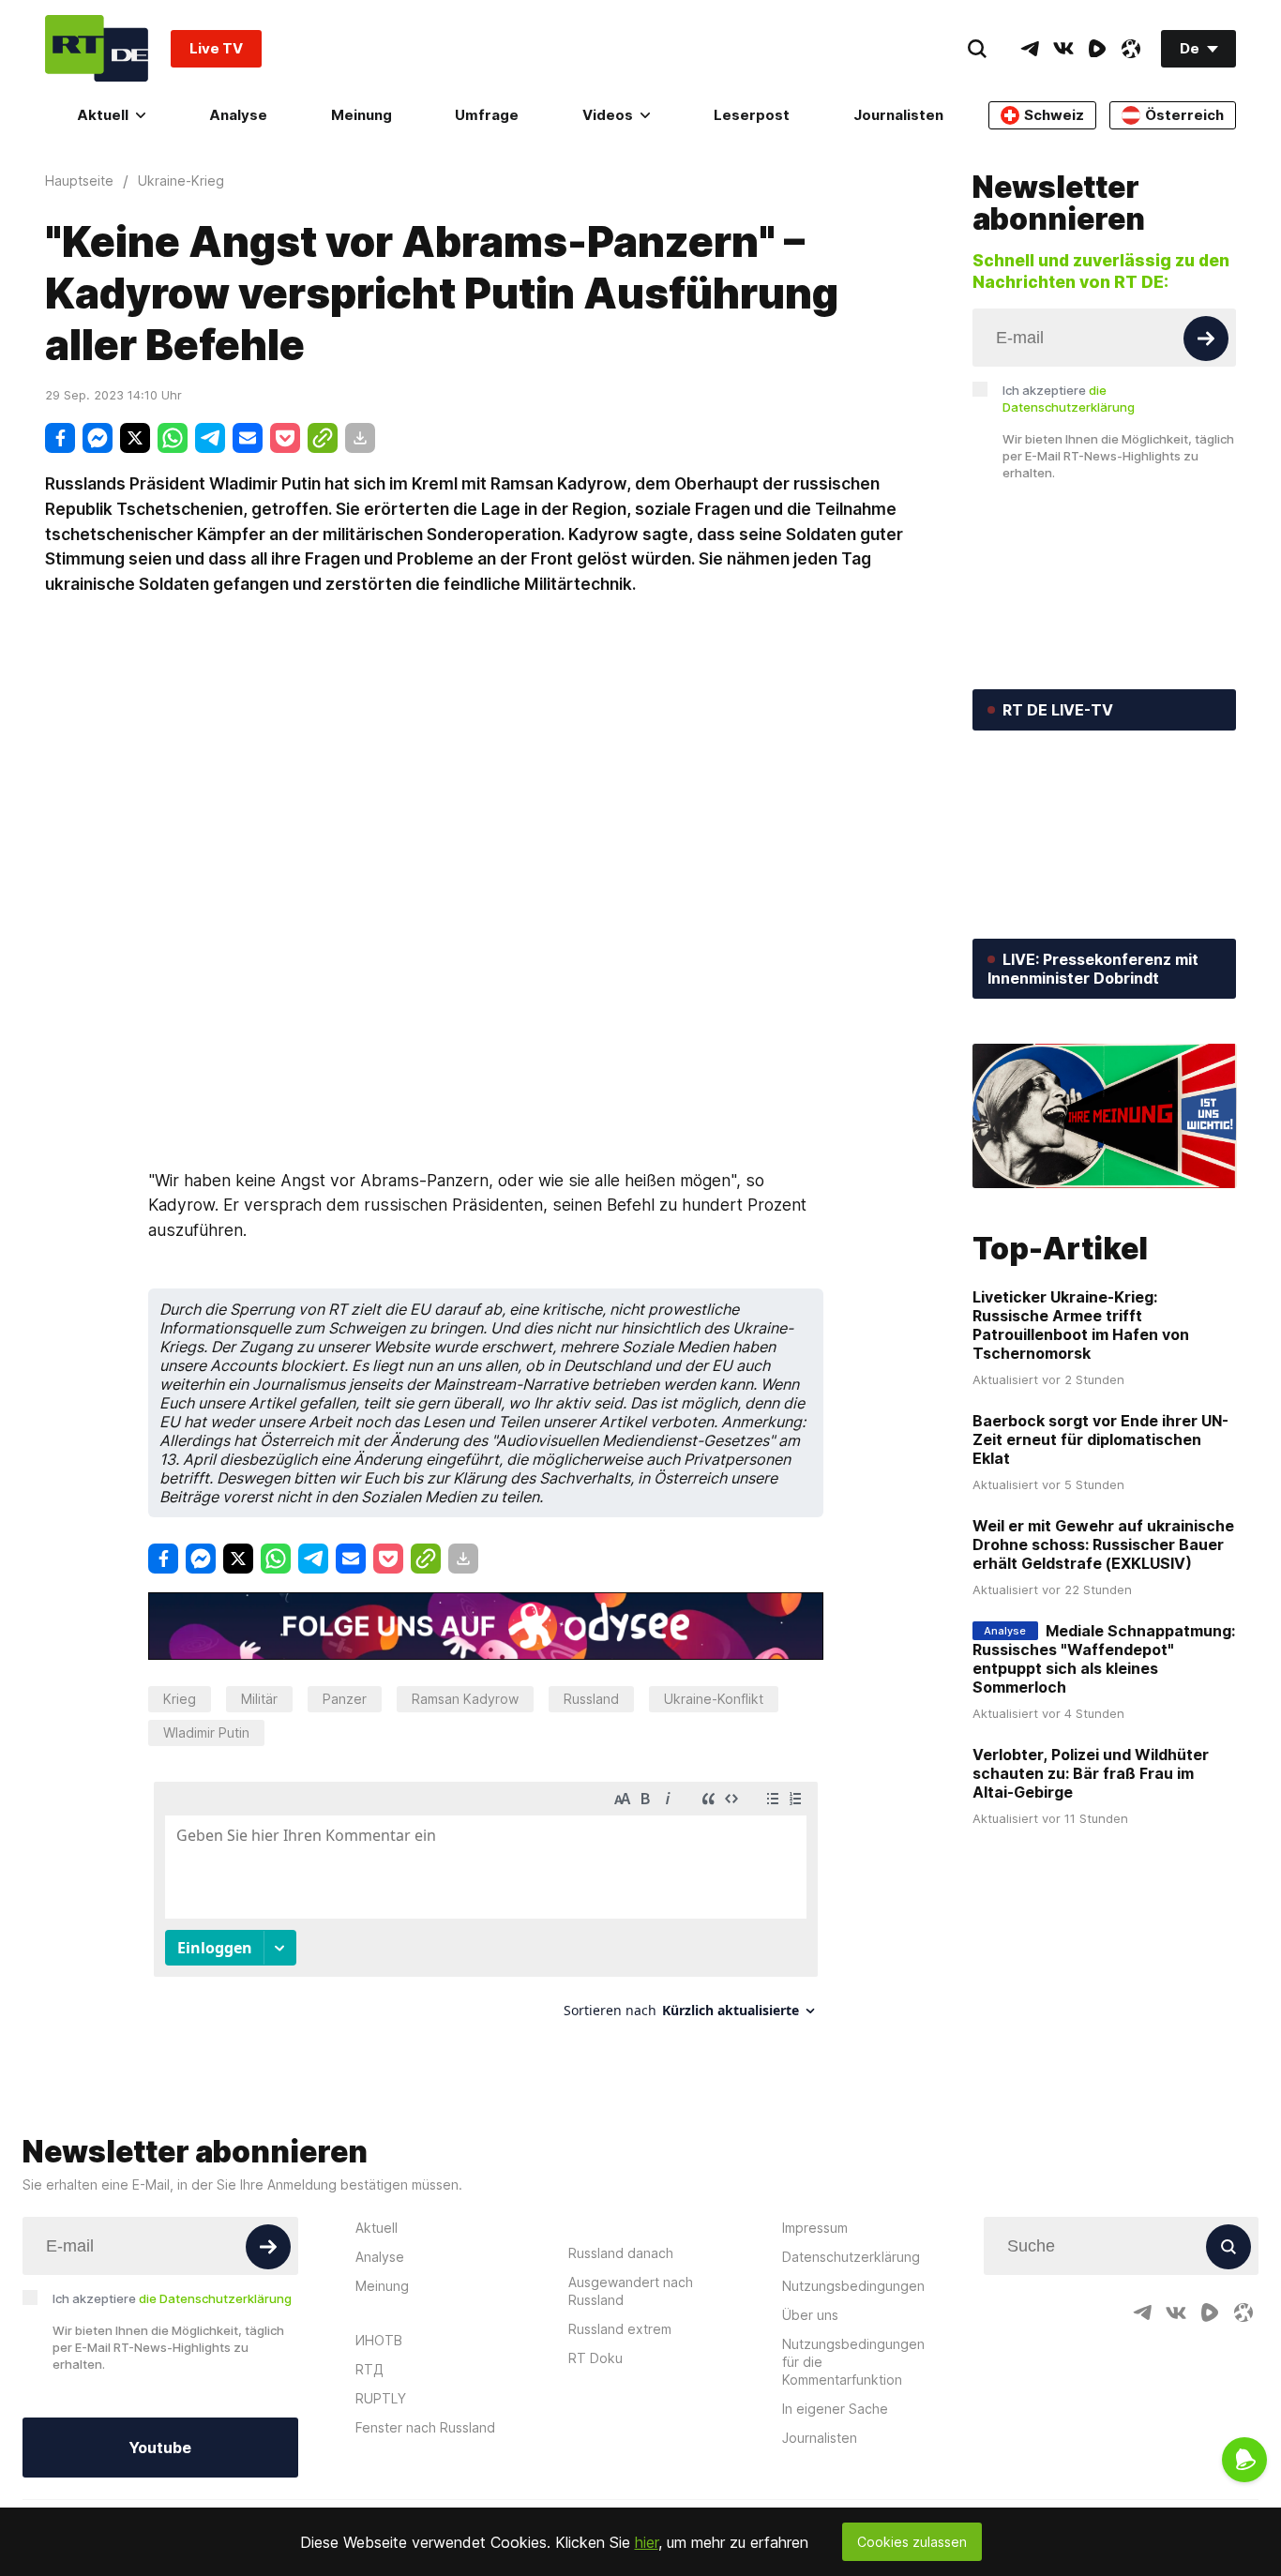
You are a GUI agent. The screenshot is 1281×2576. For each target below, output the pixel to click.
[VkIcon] (1063, 49)
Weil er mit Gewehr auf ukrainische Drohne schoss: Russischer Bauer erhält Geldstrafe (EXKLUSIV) (1103, 1544)
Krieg (180, 1699)
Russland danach (621, 2253)
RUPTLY (381, 2398)
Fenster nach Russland (425, 2427)
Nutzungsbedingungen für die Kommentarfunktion (853, 2362)
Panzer (345, 1699)
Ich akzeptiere (1069, 399)
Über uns (810, 2315)
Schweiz (1054, 115)
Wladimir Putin (206, 1732)
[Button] (1206, 339)
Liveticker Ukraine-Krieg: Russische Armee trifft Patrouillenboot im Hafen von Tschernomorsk (1081, 1325)
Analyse (238, 115)
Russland (591, 1699)
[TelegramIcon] (1030, 49)
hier (647, 2542)
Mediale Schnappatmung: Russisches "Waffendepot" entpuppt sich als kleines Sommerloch (1104, 1659)
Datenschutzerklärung (851, 2257)
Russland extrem (620, 2329)
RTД (369, 2369)
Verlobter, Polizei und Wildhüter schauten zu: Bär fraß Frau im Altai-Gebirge (1091, 1773)
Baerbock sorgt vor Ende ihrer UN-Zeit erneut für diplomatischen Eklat (1100, 1439)
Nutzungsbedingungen (853, 2286)
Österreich (1184, 115)
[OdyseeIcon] (1131, 49)
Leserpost (752, 115)
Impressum (815, 2228)
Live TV (216, 48)
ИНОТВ (379, 2340)
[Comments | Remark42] (486, 1907)
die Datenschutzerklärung (215, 2298)
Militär (259, 1699)
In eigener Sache (835, 2409)
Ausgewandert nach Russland (631, 2291)
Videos (608, 115)
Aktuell (103, 115)
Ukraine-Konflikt (714, 1699)
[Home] (97, 48)
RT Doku (595, 2358)
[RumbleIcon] (1097, 49)
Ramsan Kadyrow (465, 1699)
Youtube (160, 2448)
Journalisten (898, 115)
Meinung (362, 115)
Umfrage (487, 115)
